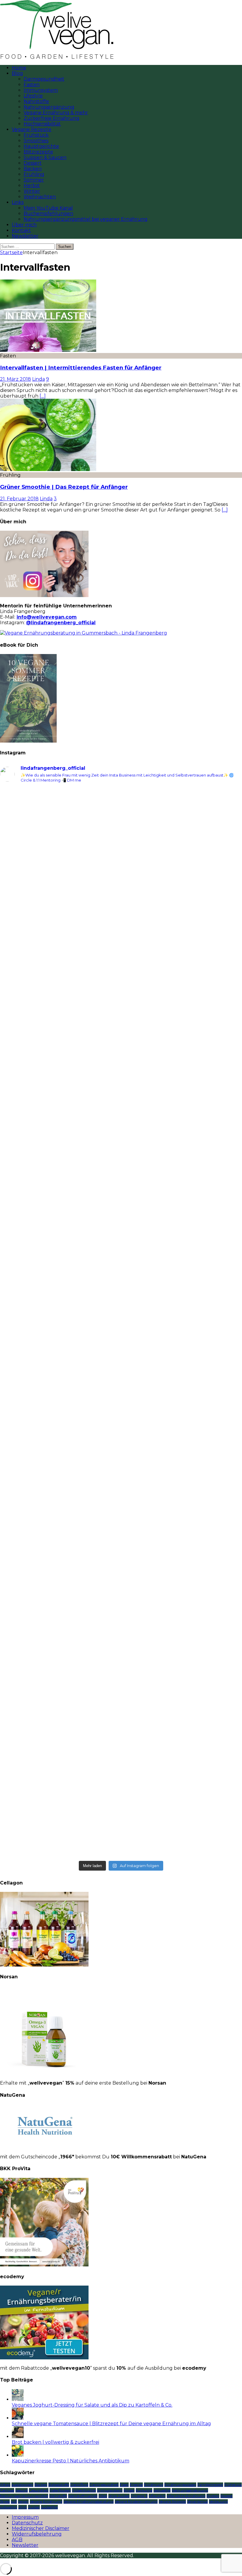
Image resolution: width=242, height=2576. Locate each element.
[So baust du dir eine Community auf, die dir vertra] (182, 896)
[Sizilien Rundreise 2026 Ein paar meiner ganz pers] (60, 846)
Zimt (23, 2507)
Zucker (34, 2507)
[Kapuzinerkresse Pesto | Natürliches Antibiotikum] (18, 2455)
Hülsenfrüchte (84, 2490)
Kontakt (21, 230)
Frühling (34, 174)
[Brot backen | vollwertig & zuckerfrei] (18, 2437)
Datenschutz (27, 2523)
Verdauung (218, 2501)
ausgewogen (22, 2485)
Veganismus (197, 2501)
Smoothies (36, 141)
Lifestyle (33, 96)
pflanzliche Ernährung (186, 2496)
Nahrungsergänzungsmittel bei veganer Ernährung (86, 219)
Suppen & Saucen (45, 157)
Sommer (34, 180)
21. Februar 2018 (19, 499)
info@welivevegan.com (47, 617)
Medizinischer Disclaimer (41, 2528)
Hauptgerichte (41, 146)
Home (19, 68)
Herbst (32, 185)
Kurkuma (144, 2490)
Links (18, 202)
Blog (17, 73)
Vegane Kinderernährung (136, 2501)
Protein (213, 2496)
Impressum (25, 2517)
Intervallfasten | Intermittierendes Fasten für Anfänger (81, 368)
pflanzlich (157, 2496)
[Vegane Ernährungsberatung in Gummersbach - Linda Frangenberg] (84, 633)
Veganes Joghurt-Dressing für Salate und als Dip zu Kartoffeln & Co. (92, 2405)
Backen (33, 169)
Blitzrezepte (38, 152)
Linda (39, 379)
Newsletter (25, 236)
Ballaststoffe (59, 2485)
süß (14, 2501)
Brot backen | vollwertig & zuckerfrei (55, 2442)
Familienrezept (210, 2485)
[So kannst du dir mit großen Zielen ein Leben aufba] (60, 1070)
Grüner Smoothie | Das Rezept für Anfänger (64, 487)
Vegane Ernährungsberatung (89, 2501)
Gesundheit (39, 2490)
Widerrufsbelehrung (37, 2534)
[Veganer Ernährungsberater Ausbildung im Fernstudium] (44, 2358)
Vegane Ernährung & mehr (56, 113)
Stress (5, 2501)
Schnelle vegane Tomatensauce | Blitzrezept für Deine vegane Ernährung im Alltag (111, 2424)
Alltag (5, 2485)
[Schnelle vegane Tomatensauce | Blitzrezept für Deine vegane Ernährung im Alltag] (18, 2418)
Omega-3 (139, 2496)
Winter (32, 191)
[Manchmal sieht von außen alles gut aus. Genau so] (182, 1124)
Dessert (33, 163)
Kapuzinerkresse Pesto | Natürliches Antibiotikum (71, 2461)
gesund (22, 2490)
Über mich (24, 225)
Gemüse (7, 2490)
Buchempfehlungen (48, 214)
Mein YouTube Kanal (48, 208)
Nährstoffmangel (83, 2496)
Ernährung (154, 2485)
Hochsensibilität (42, 124)
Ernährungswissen (180, 2485)
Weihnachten (40, 197)
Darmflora (79, 2485)
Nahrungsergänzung (49, 107)
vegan (23, 2501)
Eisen (124, 2485)
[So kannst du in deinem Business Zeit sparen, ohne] (182, 1331)
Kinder (129, 2490)
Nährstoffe (36, 101)
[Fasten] (48, 350)
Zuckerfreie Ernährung (51, 118)
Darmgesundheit (44, 79)
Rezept (227, 2496)
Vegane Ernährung (46, 2501)
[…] (43, 396)
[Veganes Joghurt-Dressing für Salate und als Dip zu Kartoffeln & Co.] (18, 2399)
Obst (103, 2496)
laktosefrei (162, 2490)
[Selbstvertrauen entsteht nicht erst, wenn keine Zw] (60, 1337)
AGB (17, 2540)
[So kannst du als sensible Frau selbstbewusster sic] (182, 1528)
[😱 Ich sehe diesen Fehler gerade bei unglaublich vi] (60, 1718)
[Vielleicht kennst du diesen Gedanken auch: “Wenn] (182, 1741)
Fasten (32, 85)
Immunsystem (41, 90)
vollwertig (9, 2507)
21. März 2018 (15, 379)
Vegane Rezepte (32, 129)
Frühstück (36, 135)
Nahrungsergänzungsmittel (24, 2496)
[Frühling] (48, 469)
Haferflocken (60, 2490)
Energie (136, 2485)
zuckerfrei (49, 2507)
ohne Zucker (119, 2496)
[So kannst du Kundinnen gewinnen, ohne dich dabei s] (60, 1514)
